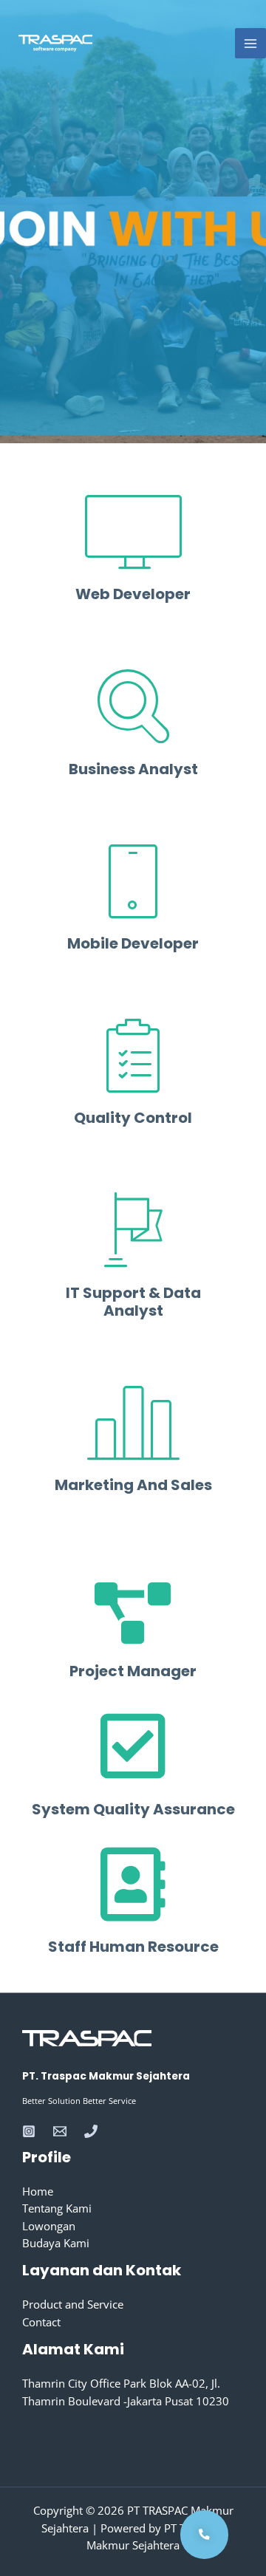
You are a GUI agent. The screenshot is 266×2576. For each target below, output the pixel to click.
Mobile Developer (133, 943)
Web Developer (133, 594)
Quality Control (133, 1118)
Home (38, 2191)
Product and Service (73, 2304)
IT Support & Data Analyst (133, 1302)
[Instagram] (29, 2131)
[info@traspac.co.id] (60, 2131)
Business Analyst (133, 769)
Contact (41, 2322)
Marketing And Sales (133, 1485)
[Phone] (91, 2131)
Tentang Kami (57, 2208)
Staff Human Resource (133, 1947)
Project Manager (133, 1671)
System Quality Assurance (133, 1809)
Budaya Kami (56, 2243)
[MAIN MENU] (250, 44)
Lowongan (49, 2226)
